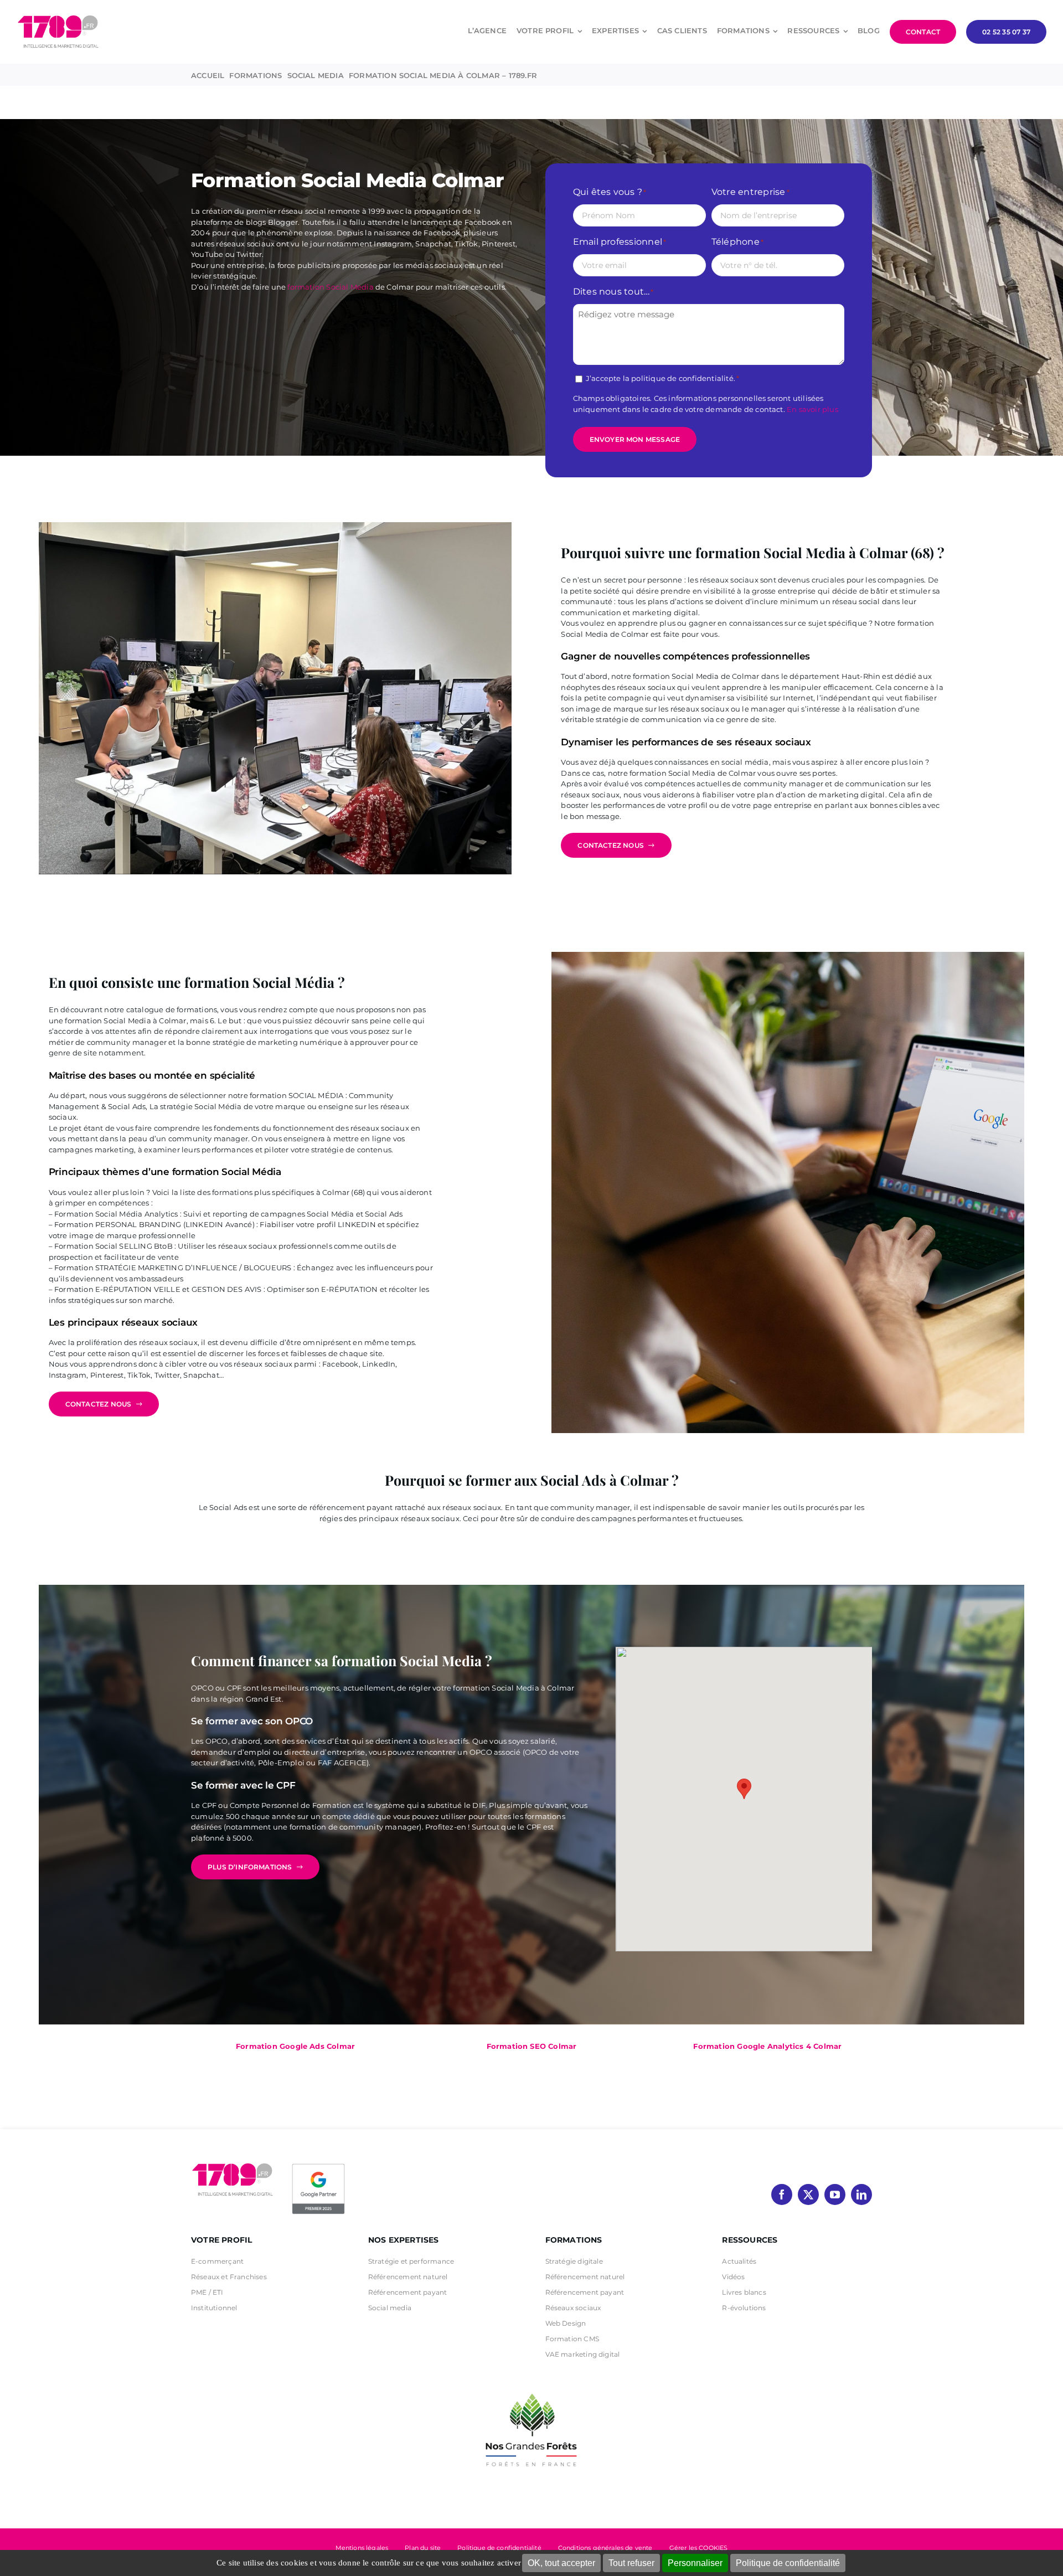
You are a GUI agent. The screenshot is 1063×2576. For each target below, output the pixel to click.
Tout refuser (631, 2563)
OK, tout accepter (561, 2563)
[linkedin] (861, 2194)
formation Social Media (330, 287)
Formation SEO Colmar (532, 2046)
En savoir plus (812, 409)
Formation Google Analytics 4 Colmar (767, 2046)
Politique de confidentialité (788, 2563)
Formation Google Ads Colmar (295, 2046)
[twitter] (808, 2194)
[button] (744, 1789)
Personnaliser (695, 2563)
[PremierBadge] (318, 2166)
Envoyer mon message (635, 439)
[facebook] (782, 2194)
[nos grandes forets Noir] (531, 2388)
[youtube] (835, 2194)
